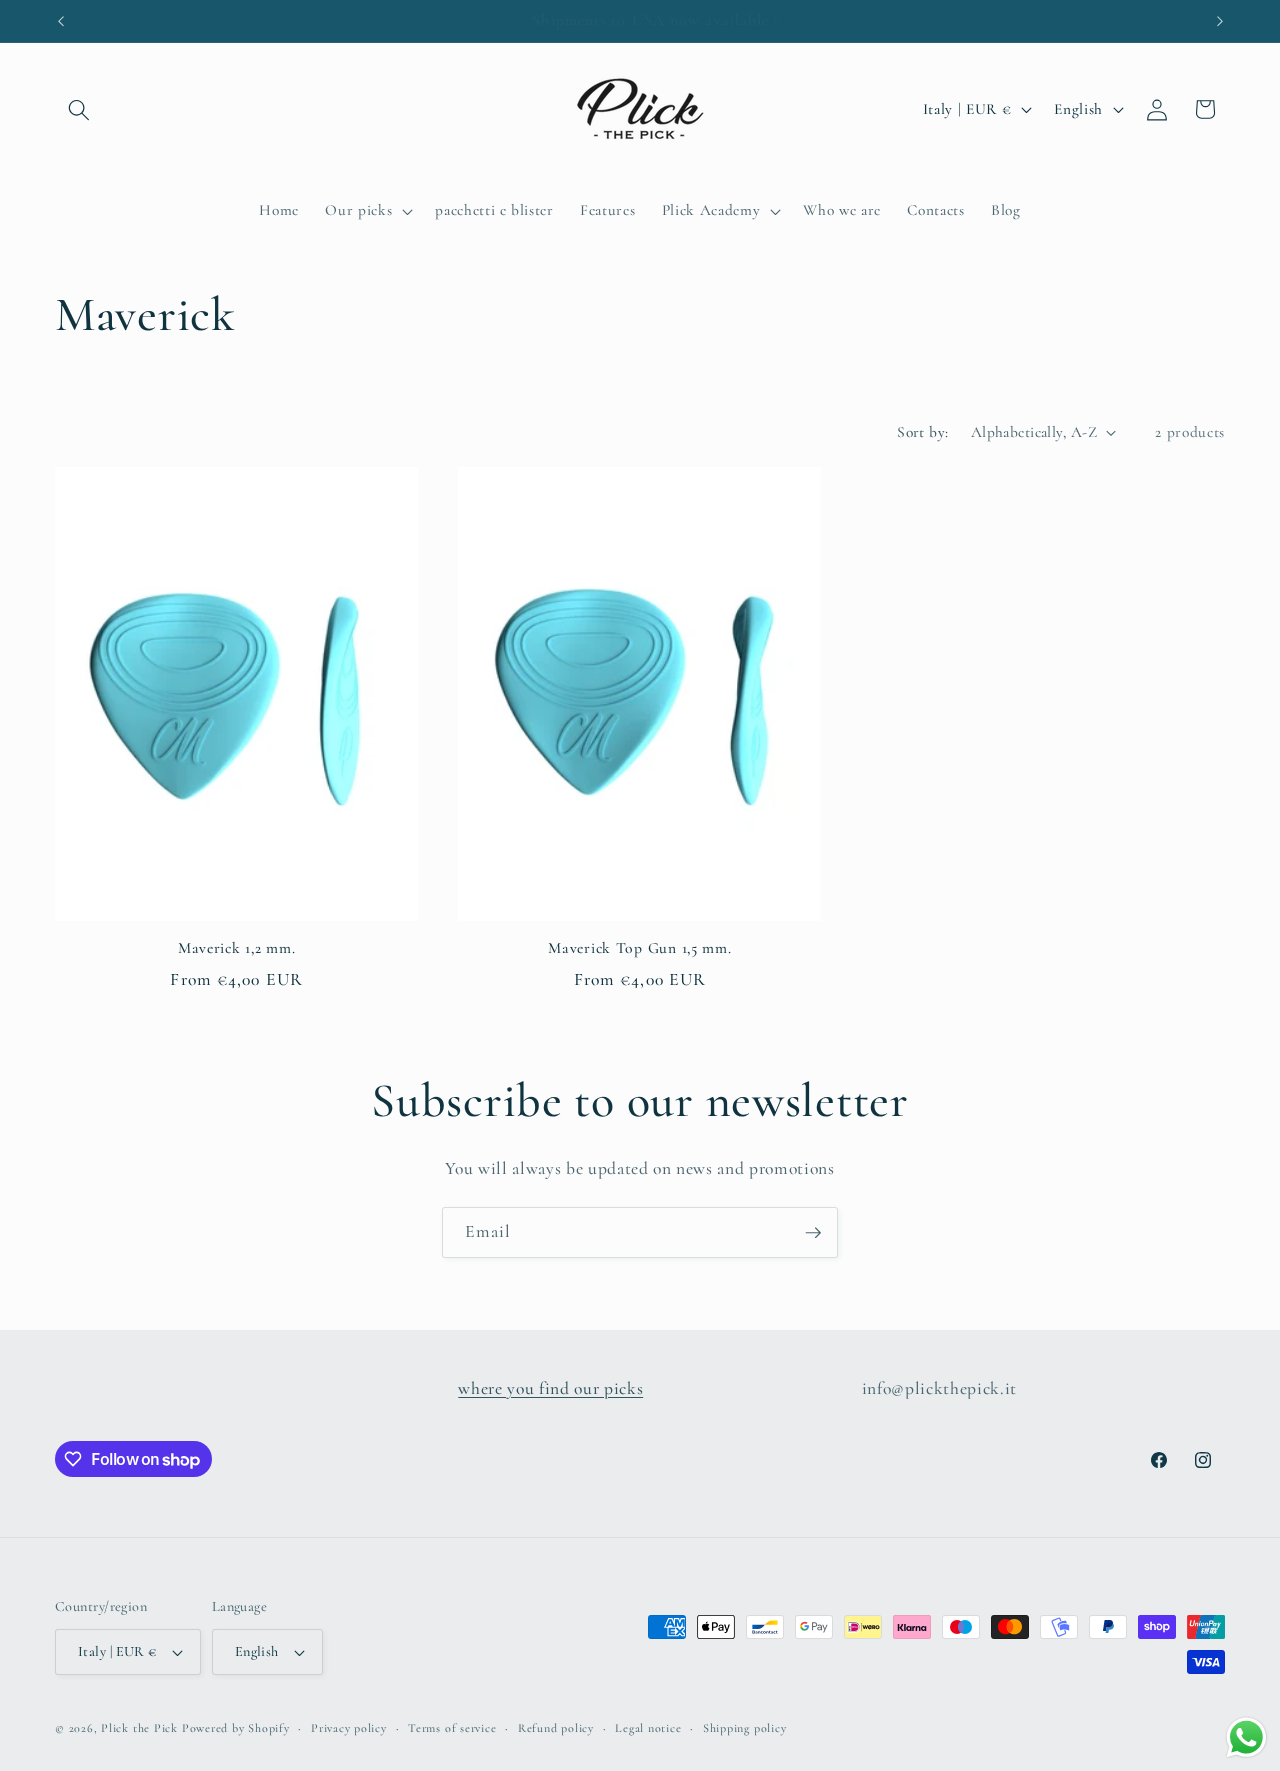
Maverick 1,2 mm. (237, 948)
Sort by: (923, 432)
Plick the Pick (139, 1728)
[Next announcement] (1220, 21)
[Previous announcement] (61, 21)
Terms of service (452, 1728)
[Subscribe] (813, 1233)
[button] (79, 109)
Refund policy (556, 1728)
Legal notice (648, 1728)
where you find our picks (550, 1388)
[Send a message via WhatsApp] (1246, 1737)
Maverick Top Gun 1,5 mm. (639, 948)
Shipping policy (745, 1728)
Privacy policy (349, 1728)
